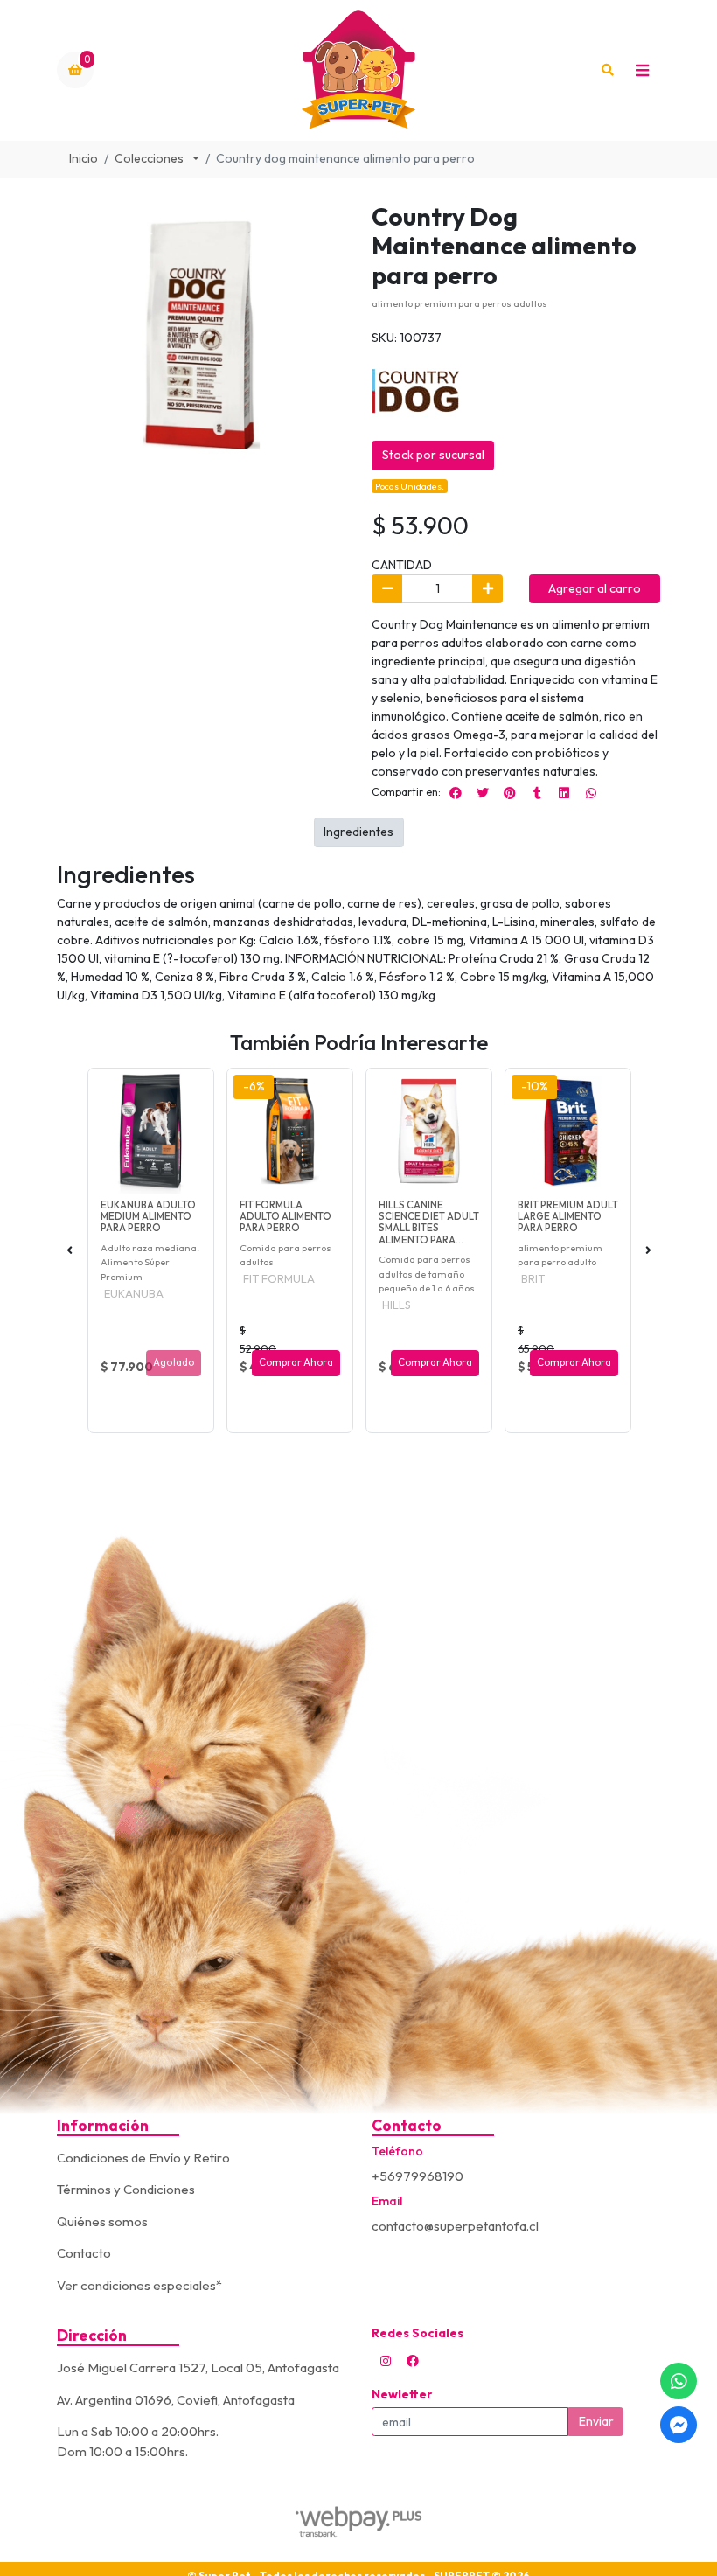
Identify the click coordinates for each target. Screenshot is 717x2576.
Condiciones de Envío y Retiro (143, 2158)
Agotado (174, 1362)
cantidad (402, 565)
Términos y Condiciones (126, 2189)
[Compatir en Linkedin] (564, 793)
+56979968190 (418, 2176)
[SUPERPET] (358, 70)
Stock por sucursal (433, 455)
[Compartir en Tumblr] (537, 793)
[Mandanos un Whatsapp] (679, 2381)
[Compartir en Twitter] (483, 793)
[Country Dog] (415, 389)
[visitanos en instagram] (386, 2361)
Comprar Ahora (296, 1362)
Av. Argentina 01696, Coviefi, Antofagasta (176, 2400)
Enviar (596, 2421)
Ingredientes (358, 832)
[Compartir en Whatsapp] (591, 793)
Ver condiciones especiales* (139, 2285)
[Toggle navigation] (642, 70)
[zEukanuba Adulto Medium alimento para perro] (151, 1131)
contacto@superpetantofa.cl (455, 2226)
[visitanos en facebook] (413, 2361)
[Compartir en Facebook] (456, 793)
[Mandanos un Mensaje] (679, 2425)
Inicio (84, 158)
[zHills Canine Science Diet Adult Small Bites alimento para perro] (429, 1131)
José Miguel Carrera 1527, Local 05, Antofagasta (198, 2367)
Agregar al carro (595, 588)
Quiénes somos (102, 2221)
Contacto (84, 2253)
